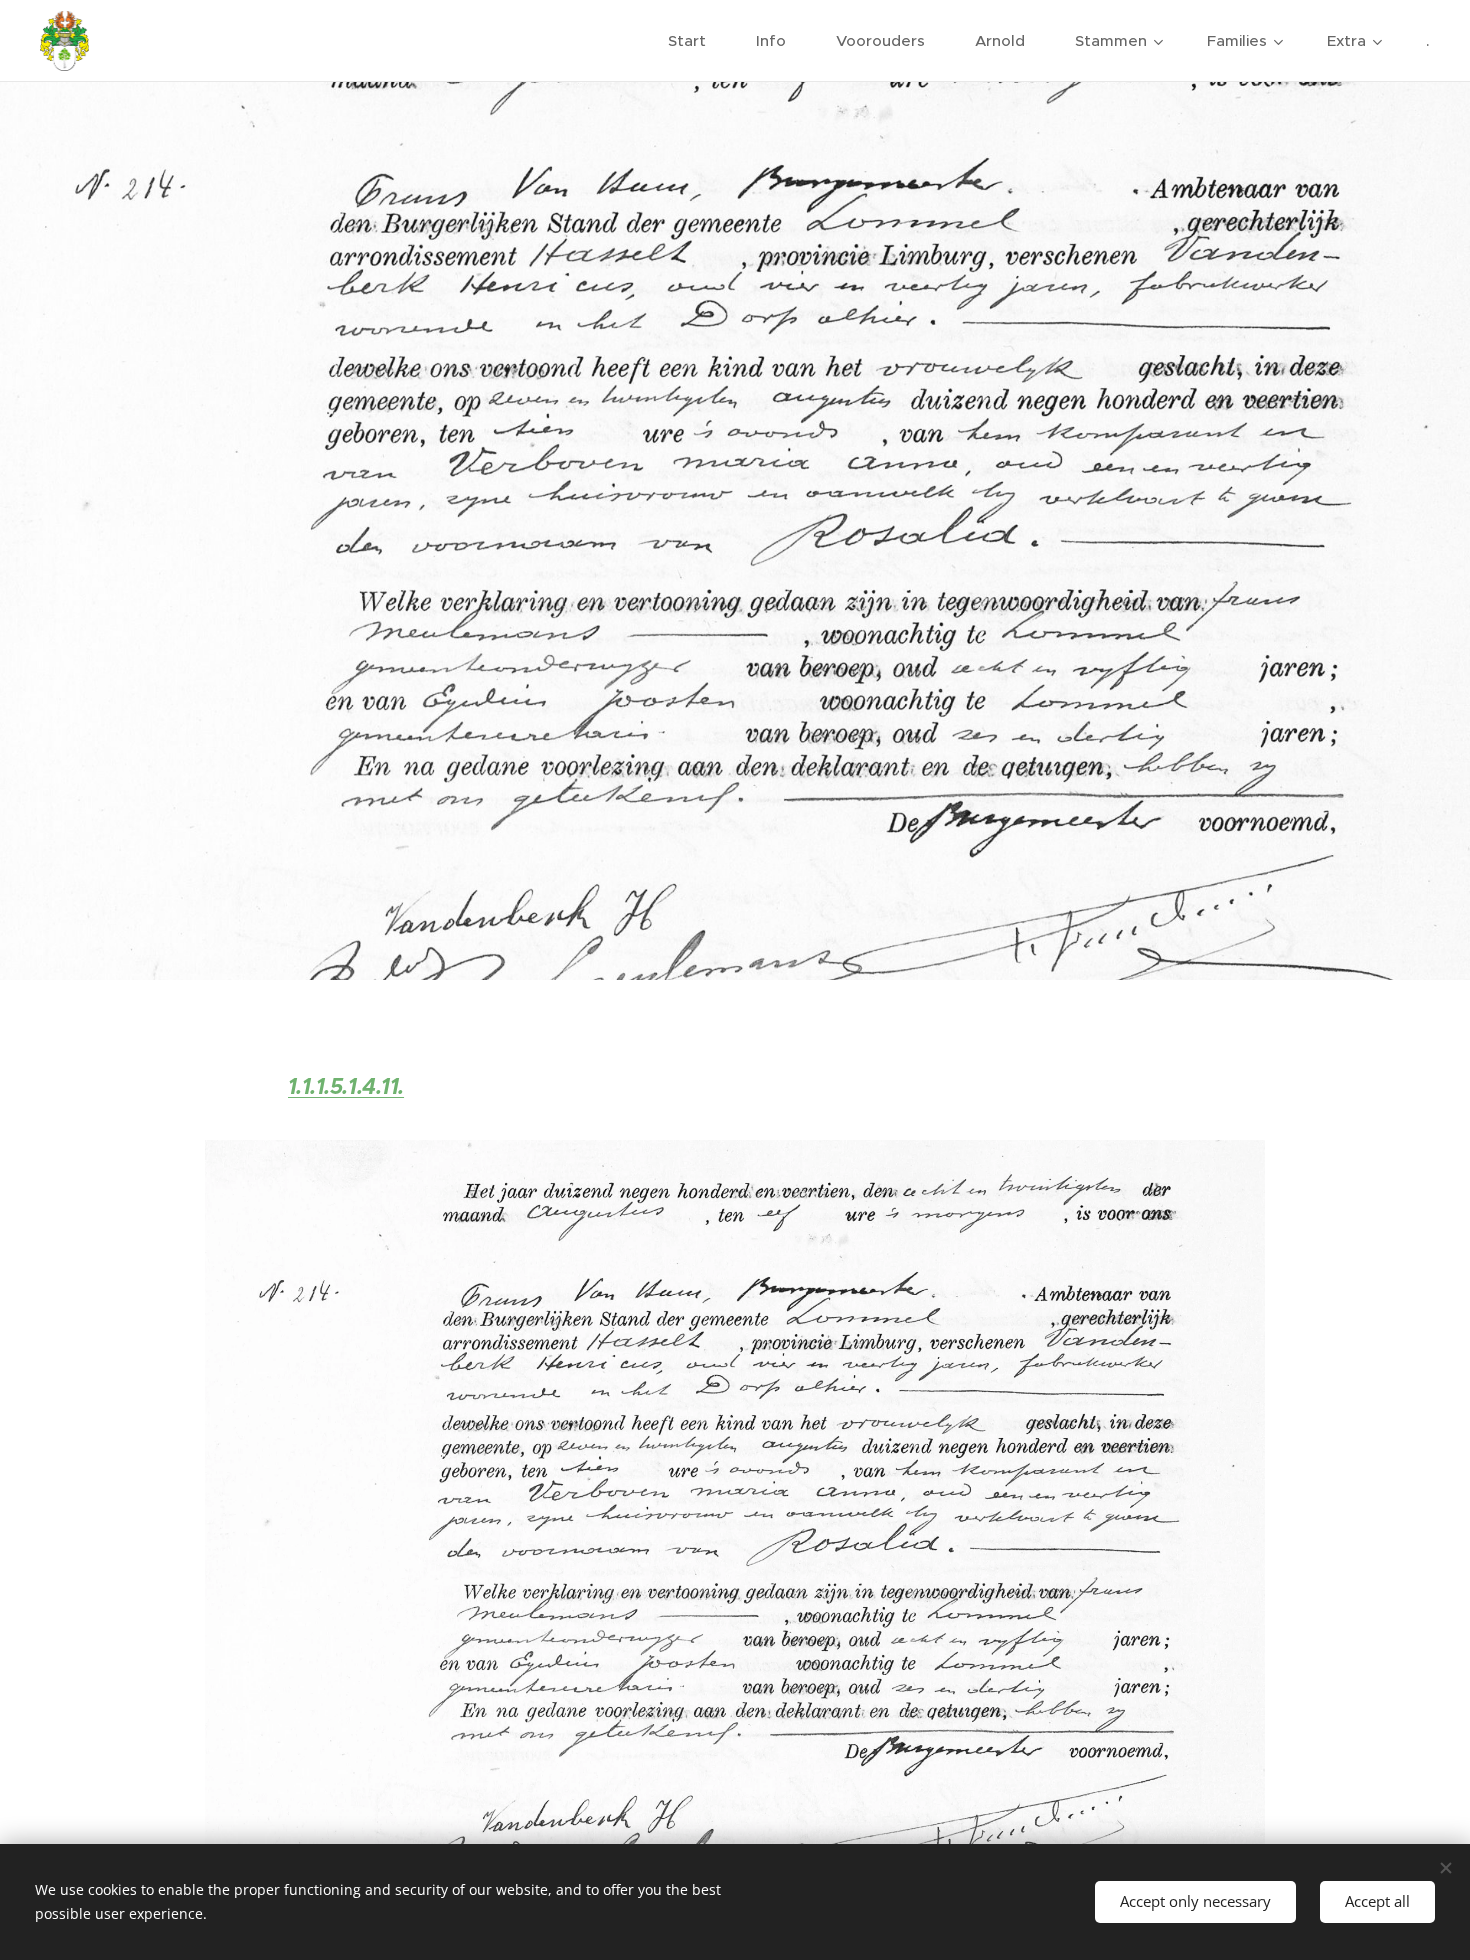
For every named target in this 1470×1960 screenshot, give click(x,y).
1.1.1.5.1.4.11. (346, 1086)
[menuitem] (697, 41)
